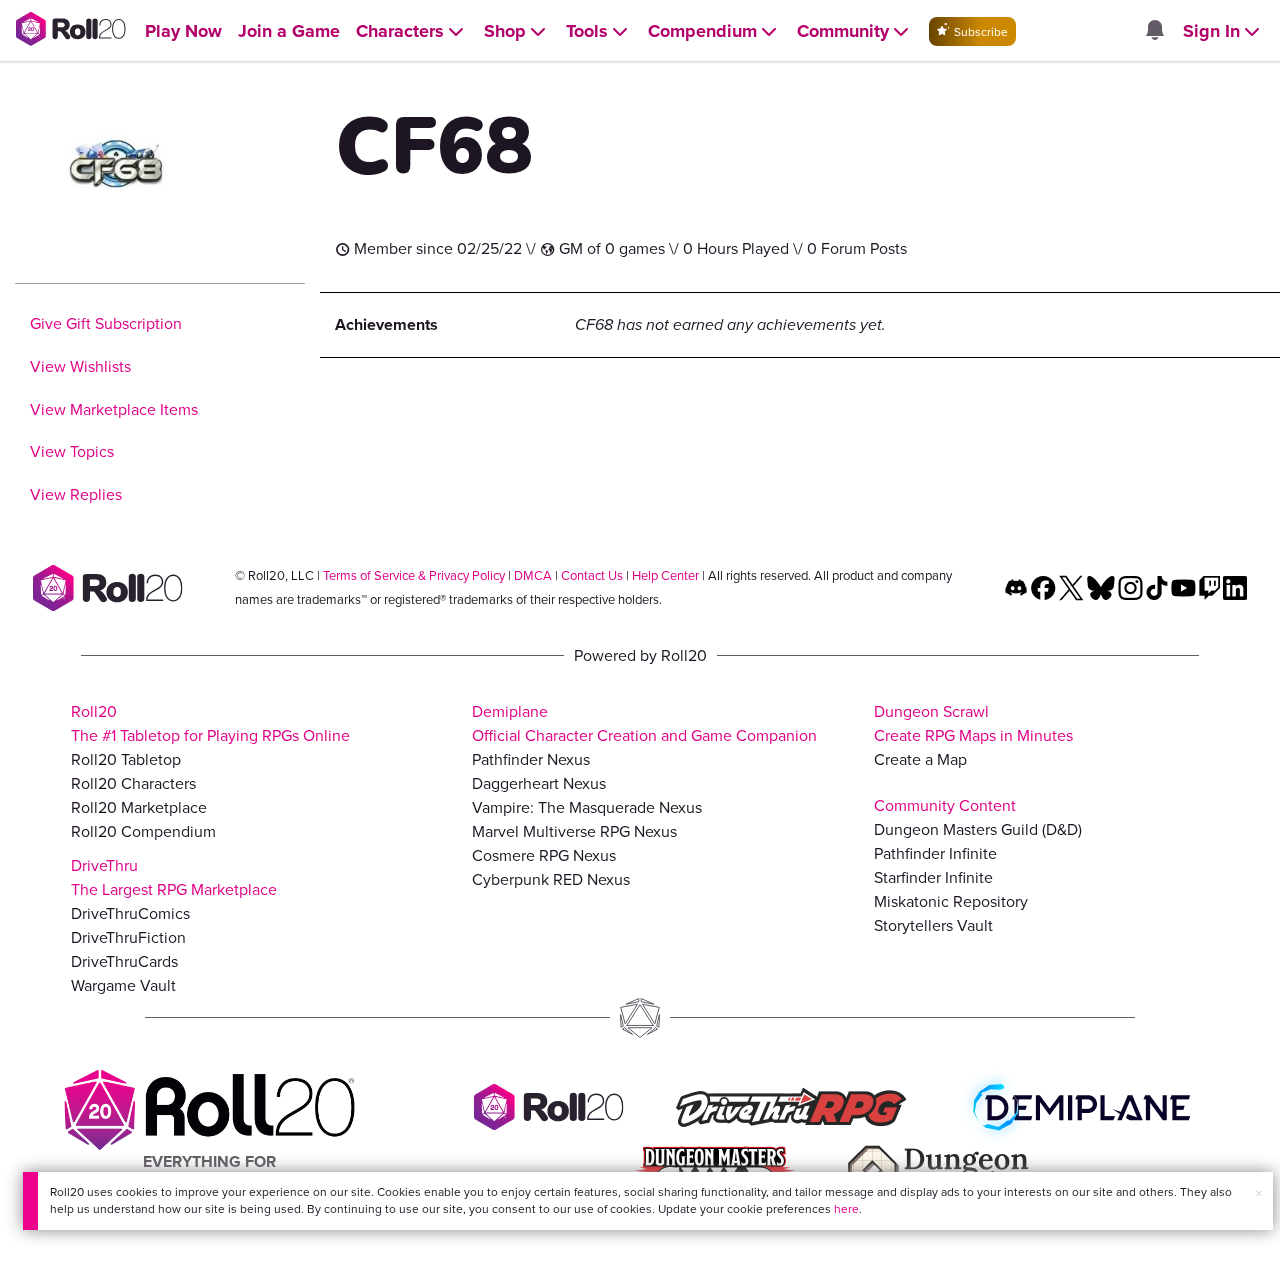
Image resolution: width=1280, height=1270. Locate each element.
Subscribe (979, 32)
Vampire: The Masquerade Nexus (587, 807)
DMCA (533, 575)
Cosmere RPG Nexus (544, 855)
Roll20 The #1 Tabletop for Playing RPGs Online (210, 723)
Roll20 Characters (133, 783)
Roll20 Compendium (143, 831)
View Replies (76, 494)
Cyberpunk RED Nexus (551, 879)
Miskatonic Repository (951, 901)
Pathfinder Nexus (531, 759)
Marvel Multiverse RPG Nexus (574, 831)
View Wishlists (80, 366)
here (846, 1209)
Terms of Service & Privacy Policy (414, 575)
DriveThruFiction (128, 937)
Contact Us (592, 575)
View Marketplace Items (114, 409)
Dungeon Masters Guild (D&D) (978, 829)
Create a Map (920, 759)
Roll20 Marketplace (139, 807)
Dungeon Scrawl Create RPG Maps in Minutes (973, 723)
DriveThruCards (124, 961)
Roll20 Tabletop (126, 759)
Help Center (665, 575)
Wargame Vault (123, 985)
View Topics (72, 451)
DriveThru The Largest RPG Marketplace (174, 877)
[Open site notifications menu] (1154, 31)
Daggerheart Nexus (539, 783)
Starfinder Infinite (933, 877)
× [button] (1259, 1193)
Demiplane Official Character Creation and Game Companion (644, 723)
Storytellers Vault (933, 925)
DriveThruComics (130, 913)
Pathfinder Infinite (935, 853)
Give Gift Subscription (106, 323)
